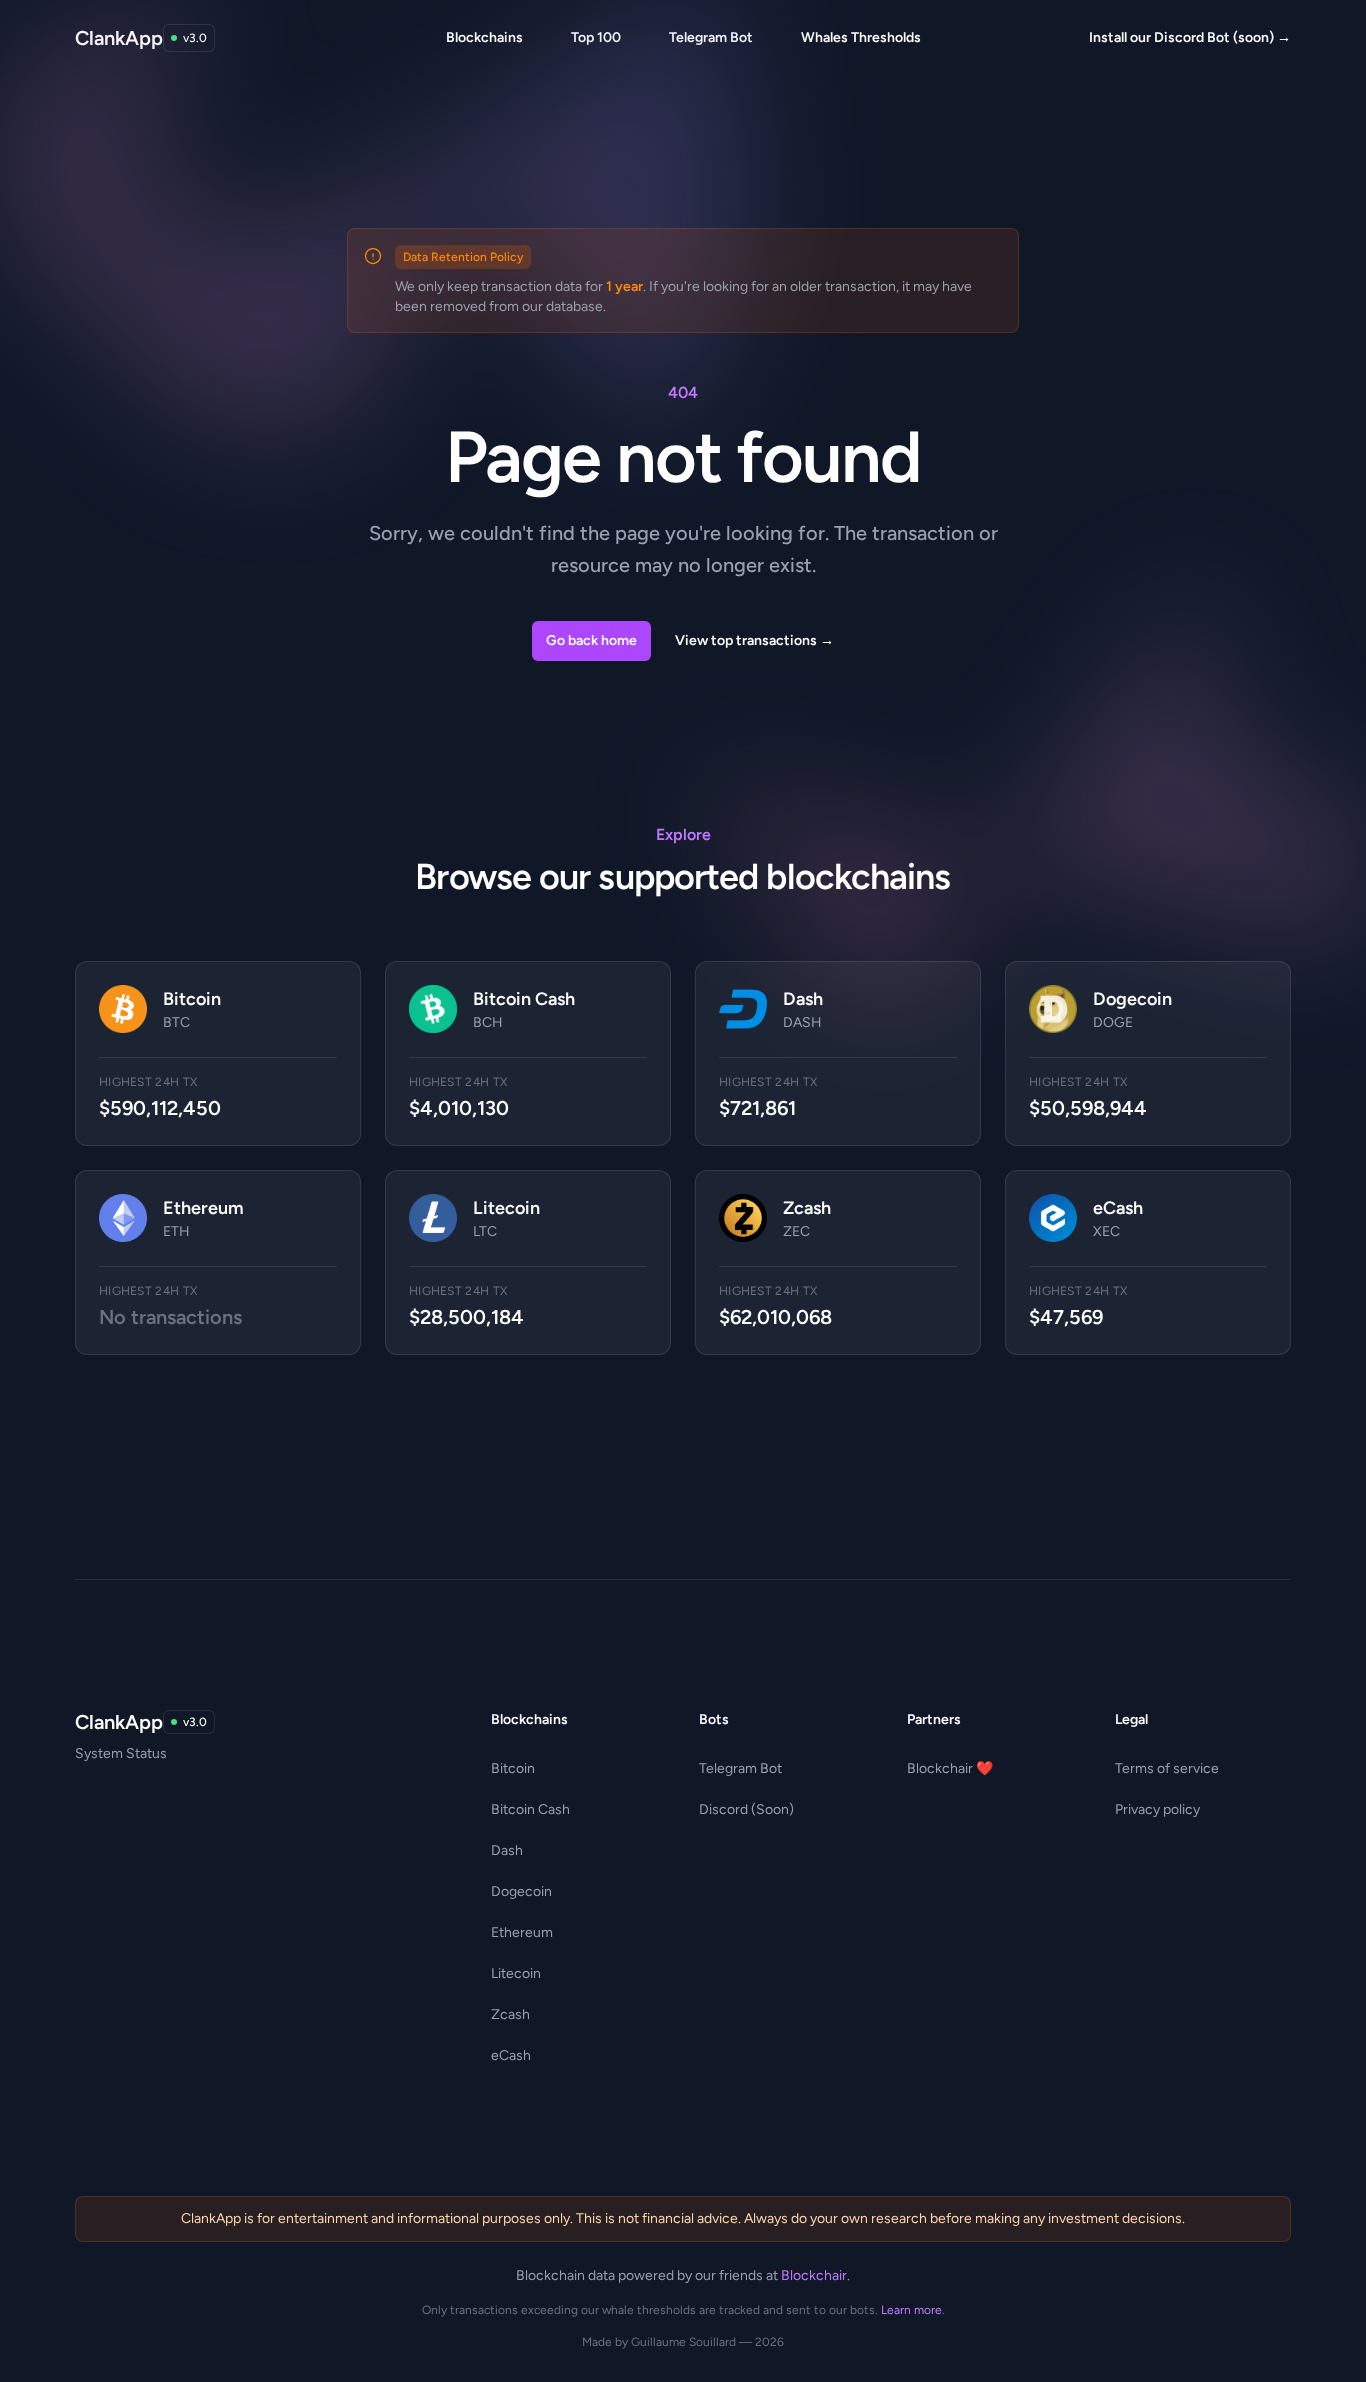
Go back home (591, 640)
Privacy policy (1157, 1809)
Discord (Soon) (746, 1809)
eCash (511, 2055)
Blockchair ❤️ (950, 1768)
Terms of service (1167, 1768)
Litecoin (516, 1973)
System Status (121, 1753)
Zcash (510, 2014)
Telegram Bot (740, 1768)
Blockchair (814, 2275)
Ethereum (522, 1932)
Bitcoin (513, 1768)
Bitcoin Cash (530, 1809)
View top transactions (754, 640)
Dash (507, 1850)
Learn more (911, 2310)
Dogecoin (521, 1891)
